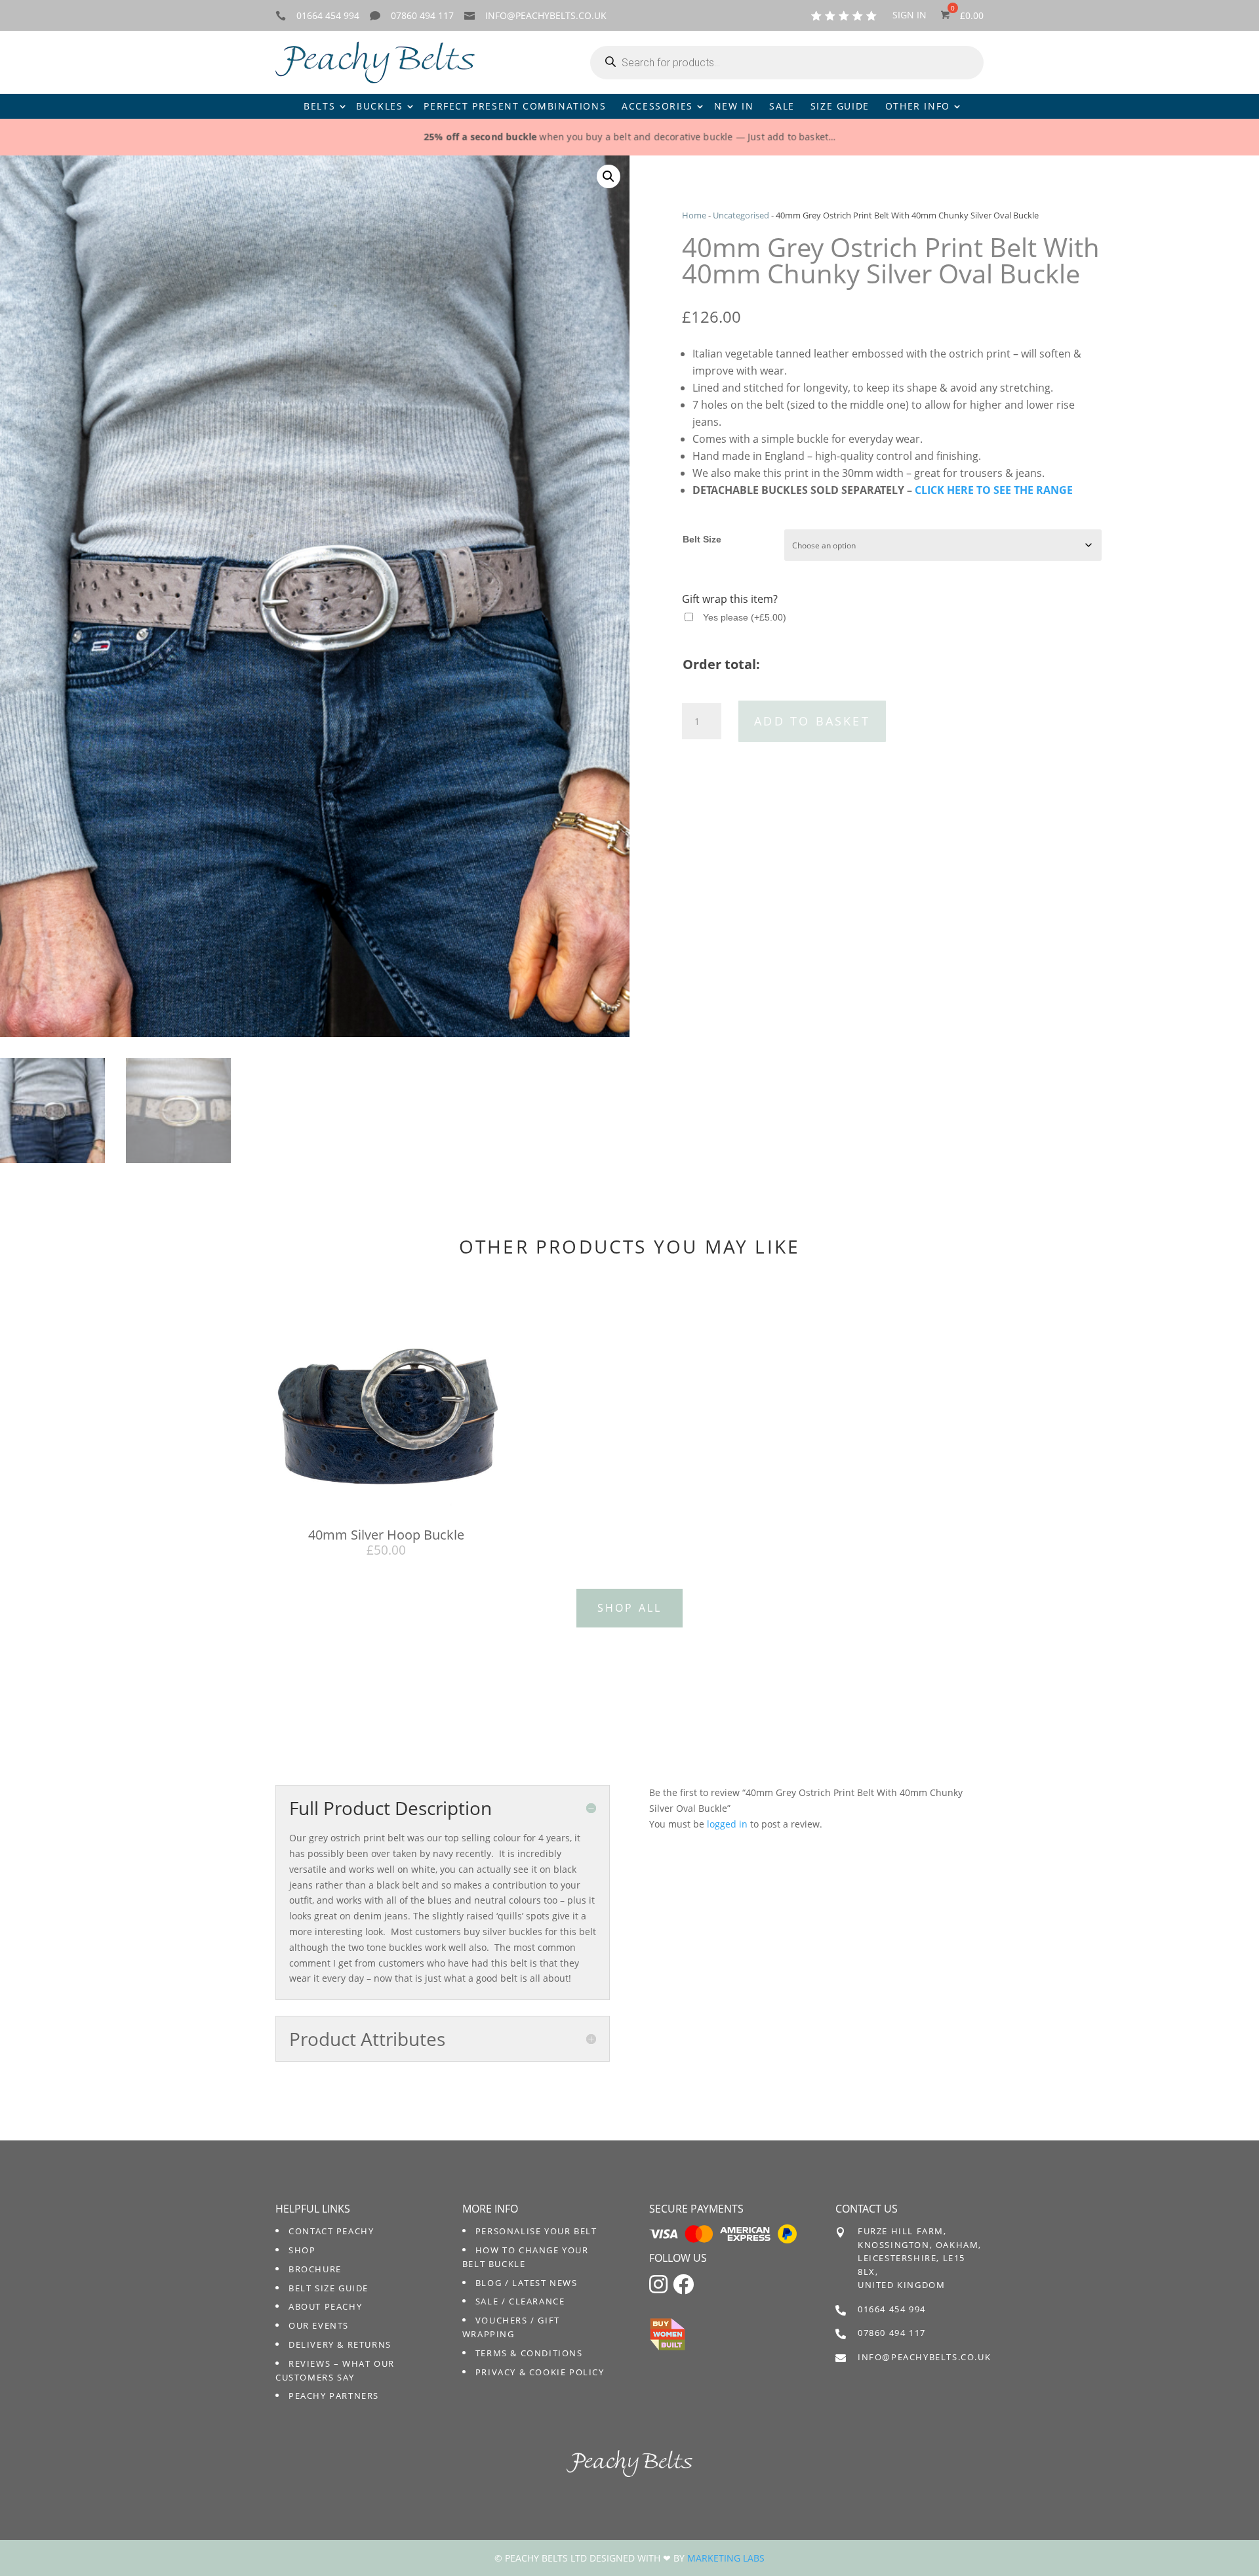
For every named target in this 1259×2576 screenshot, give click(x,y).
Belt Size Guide (329, 2288)
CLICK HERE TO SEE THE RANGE (994, 490)
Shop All (630, 1608)
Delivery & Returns (340, 2344)
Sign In (909, 16)
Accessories (657, 106)
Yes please (745, 617)
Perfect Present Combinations (515, 106)
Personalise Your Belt (536, 2231)
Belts (319, 106)
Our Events (319, 2325)
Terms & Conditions (529, 2353)
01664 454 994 (328, 15)
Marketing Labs (726, 2558)
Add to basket (812, 721)
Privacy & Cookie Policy (540, 2372)
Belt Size (702, 539)
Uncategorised (741, 215)
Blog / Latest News (527, 2283)
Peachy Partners (334, 2396)
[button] (609, 176)
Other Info (918, 106)
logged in (727, 1824)
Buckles (379, 106)
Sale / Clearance (520, 2301)
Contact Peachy (331, 2231)
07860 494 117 (422, 15)
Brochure (315, 2269)
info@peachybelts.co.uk (546, 15)
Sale (782, 106)
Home (694, 215)
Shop (302, 2250)
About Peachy (325, 2306)
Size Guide (840, 106)
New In (734, 106)
